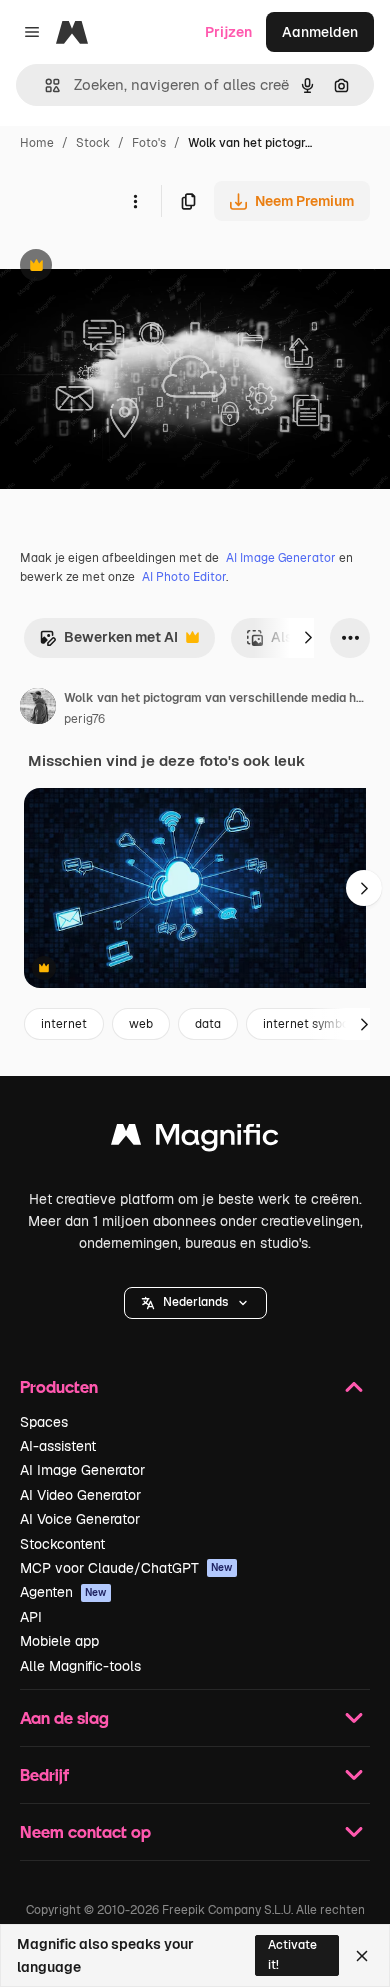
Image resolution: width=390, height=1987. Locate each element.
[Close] (362, 1956)
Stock (93, 143)
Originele (131, 267)
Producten (59, 1386)
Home (37, 143)
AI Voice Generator (80, 1519)
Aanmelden (320, 32)
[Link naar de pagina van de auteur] (38, 709)
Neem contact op (85, 1831)
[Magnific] (195, 1139)
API (31, 1617)
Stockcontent (62, 1544)
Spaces (44, 1422)
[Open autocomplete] (44, 85)
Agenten (63, 1592)
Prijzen (228, 32)
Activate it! (292, 1954)
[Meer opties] (135, 201)
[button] (195, 1303)
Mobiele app (59, 1641)
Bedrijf (44, 1774)
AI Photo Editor (184, 577)
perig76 (84, 719)
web (141, 1024)
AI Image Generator (281, 558)
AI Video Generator (80, 1495)
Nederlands (195, 1302)
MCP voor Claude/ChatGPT (126, 1568)
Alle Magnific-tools (80, 1666)
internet (64, 1024)
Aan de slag (64, 1717)
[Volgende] (308, 638)
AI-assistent (58, 1446)
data (208, 1024)
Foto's (149, 143)
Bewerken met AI (108, 642)
